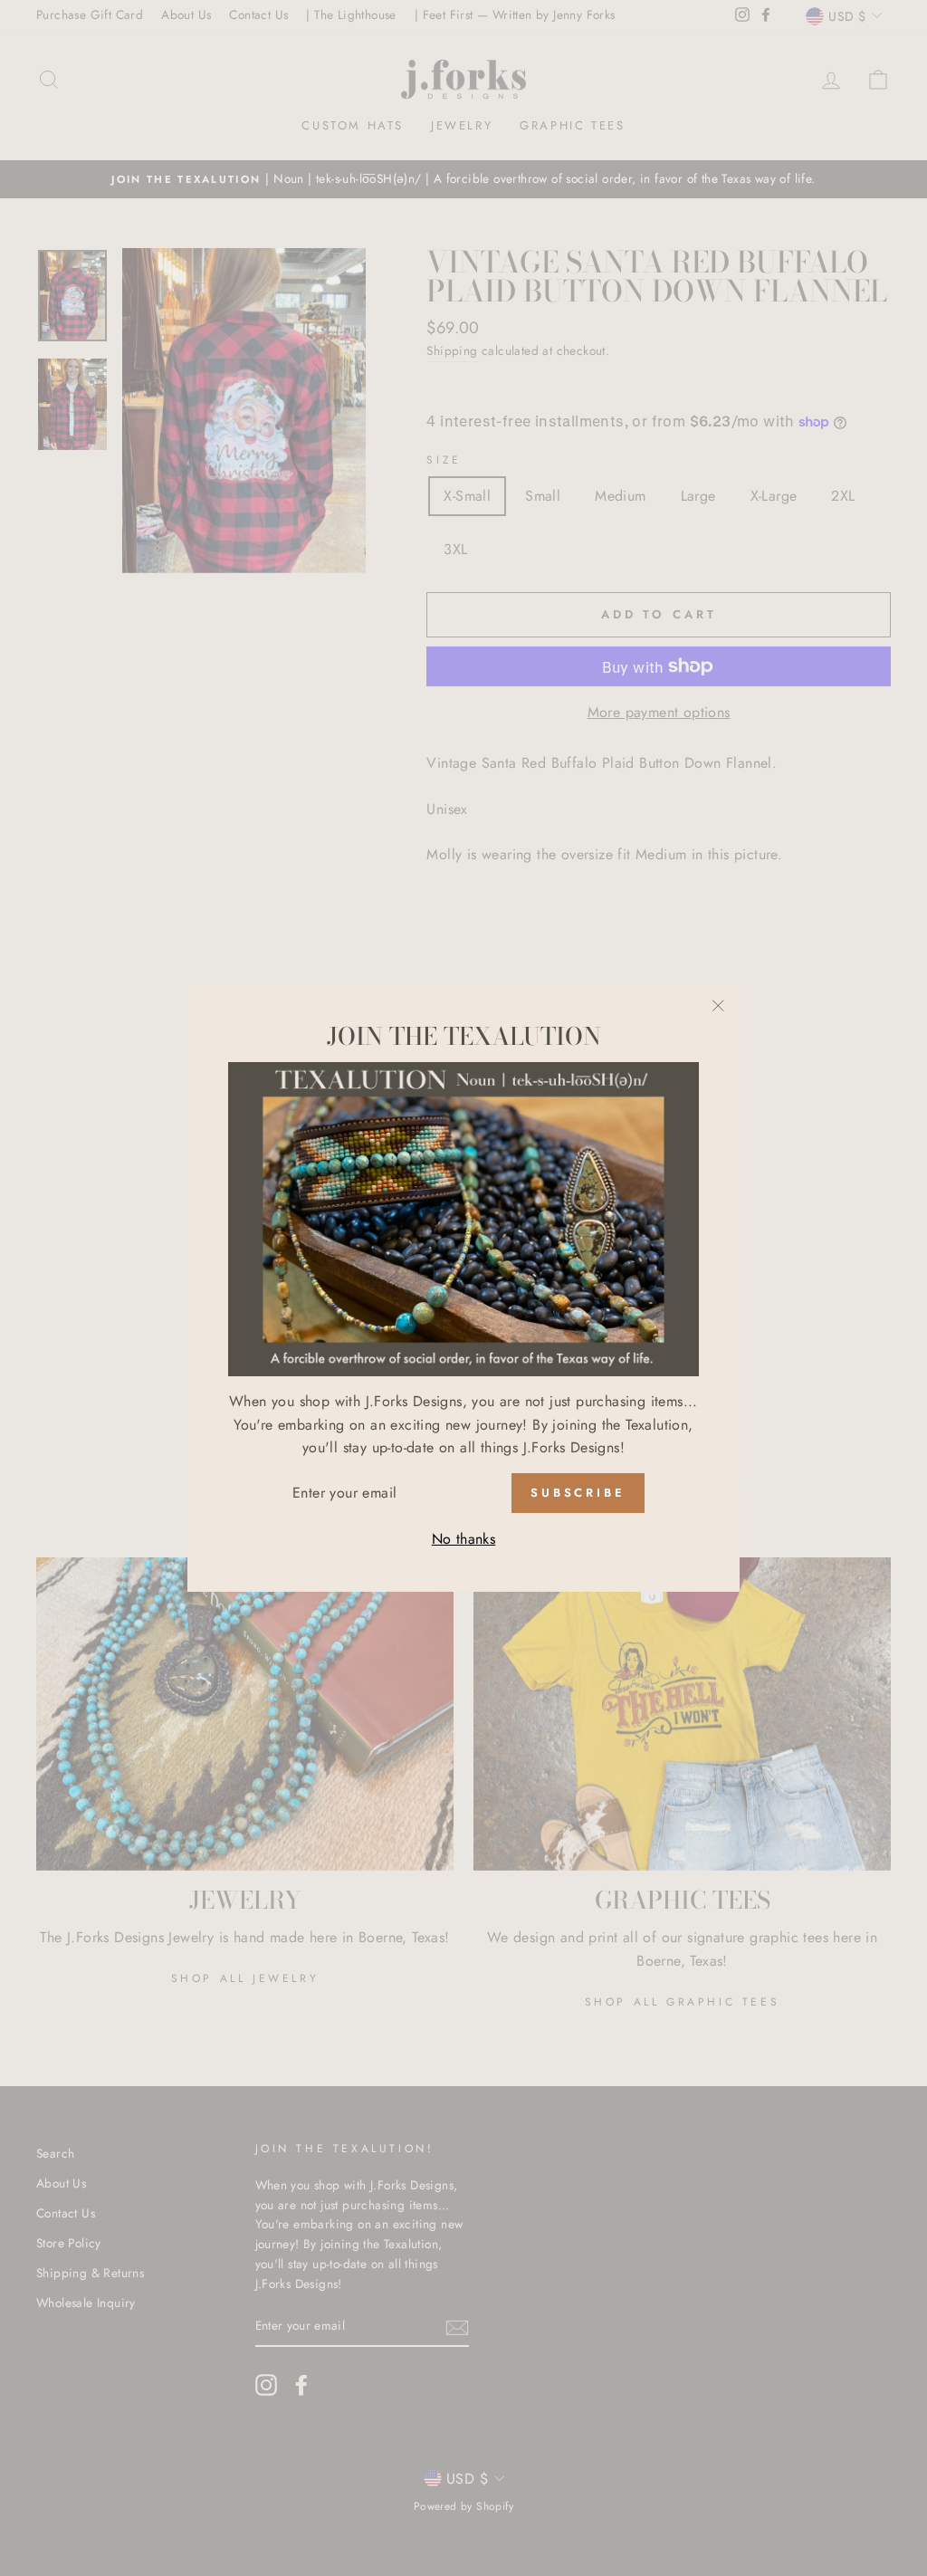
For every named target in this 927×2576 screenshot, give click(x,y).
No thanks (464, 1539)
